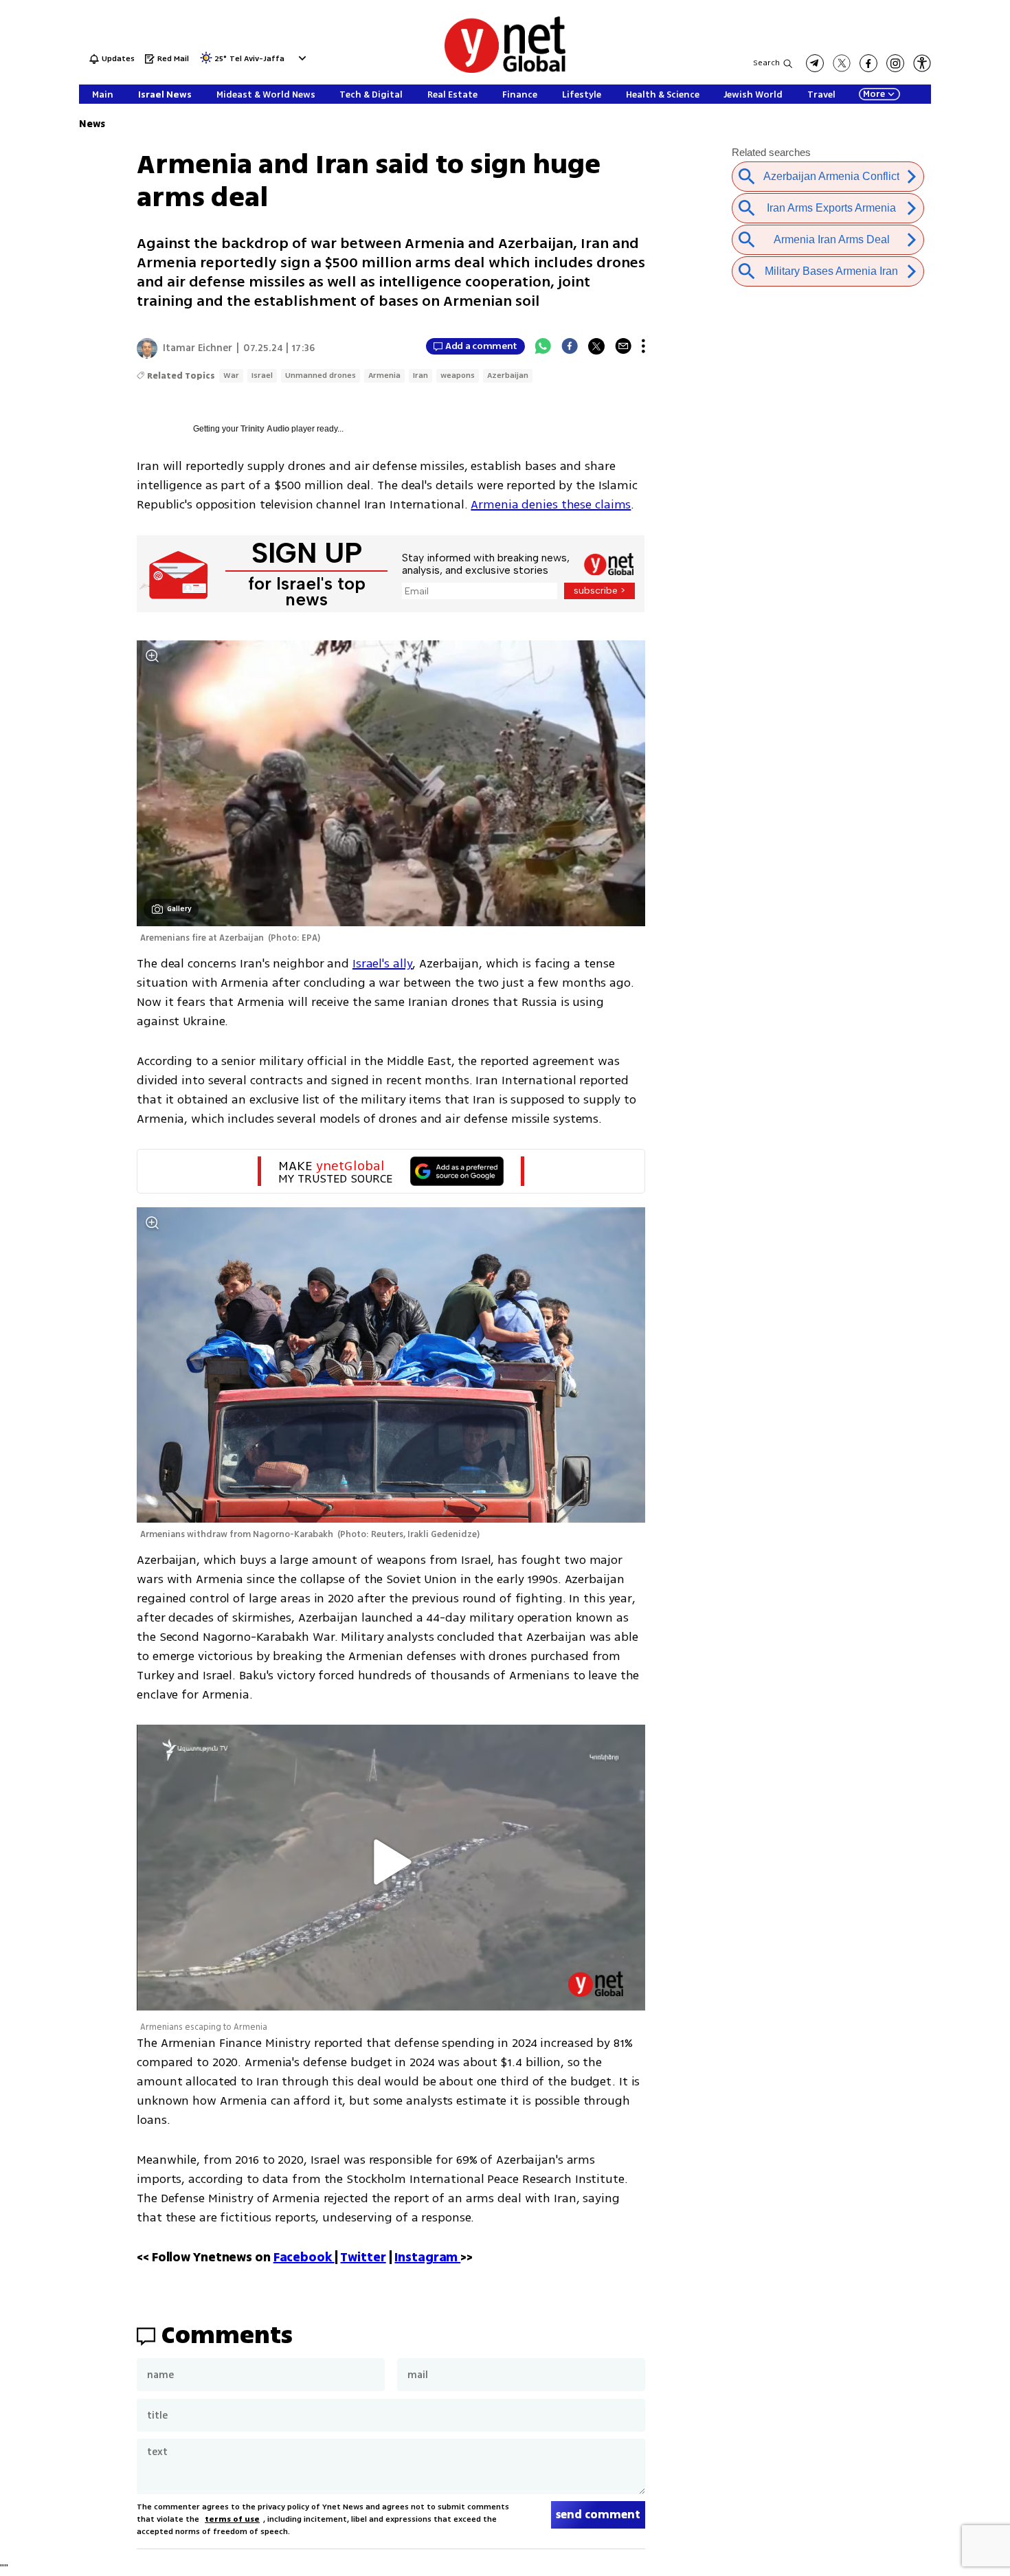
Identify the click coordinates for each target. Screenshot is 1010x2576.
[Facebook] (570, 346)
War (231, 376)
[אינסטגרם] (895, 63)
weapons (458, 376)
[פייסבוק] (868, 63)
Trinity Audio (265, 429)
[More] (643, 346)
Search (766, 63)
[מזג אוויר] (206, 62)
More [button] (874, 94)
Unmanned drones (321, 376)
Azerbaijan (508, 376)
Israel (262, 376)
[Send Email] (623, 346)
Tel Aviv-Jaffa (257, 59)
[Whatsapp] (543, 346)
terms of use (232, 2519)
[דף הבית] (505, 70)
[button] (301, 58)
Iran (420, 376)
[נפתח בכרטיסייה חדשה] (815, 63)
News (92, 124)
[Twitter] (596, 346)
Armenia (384, 376)
